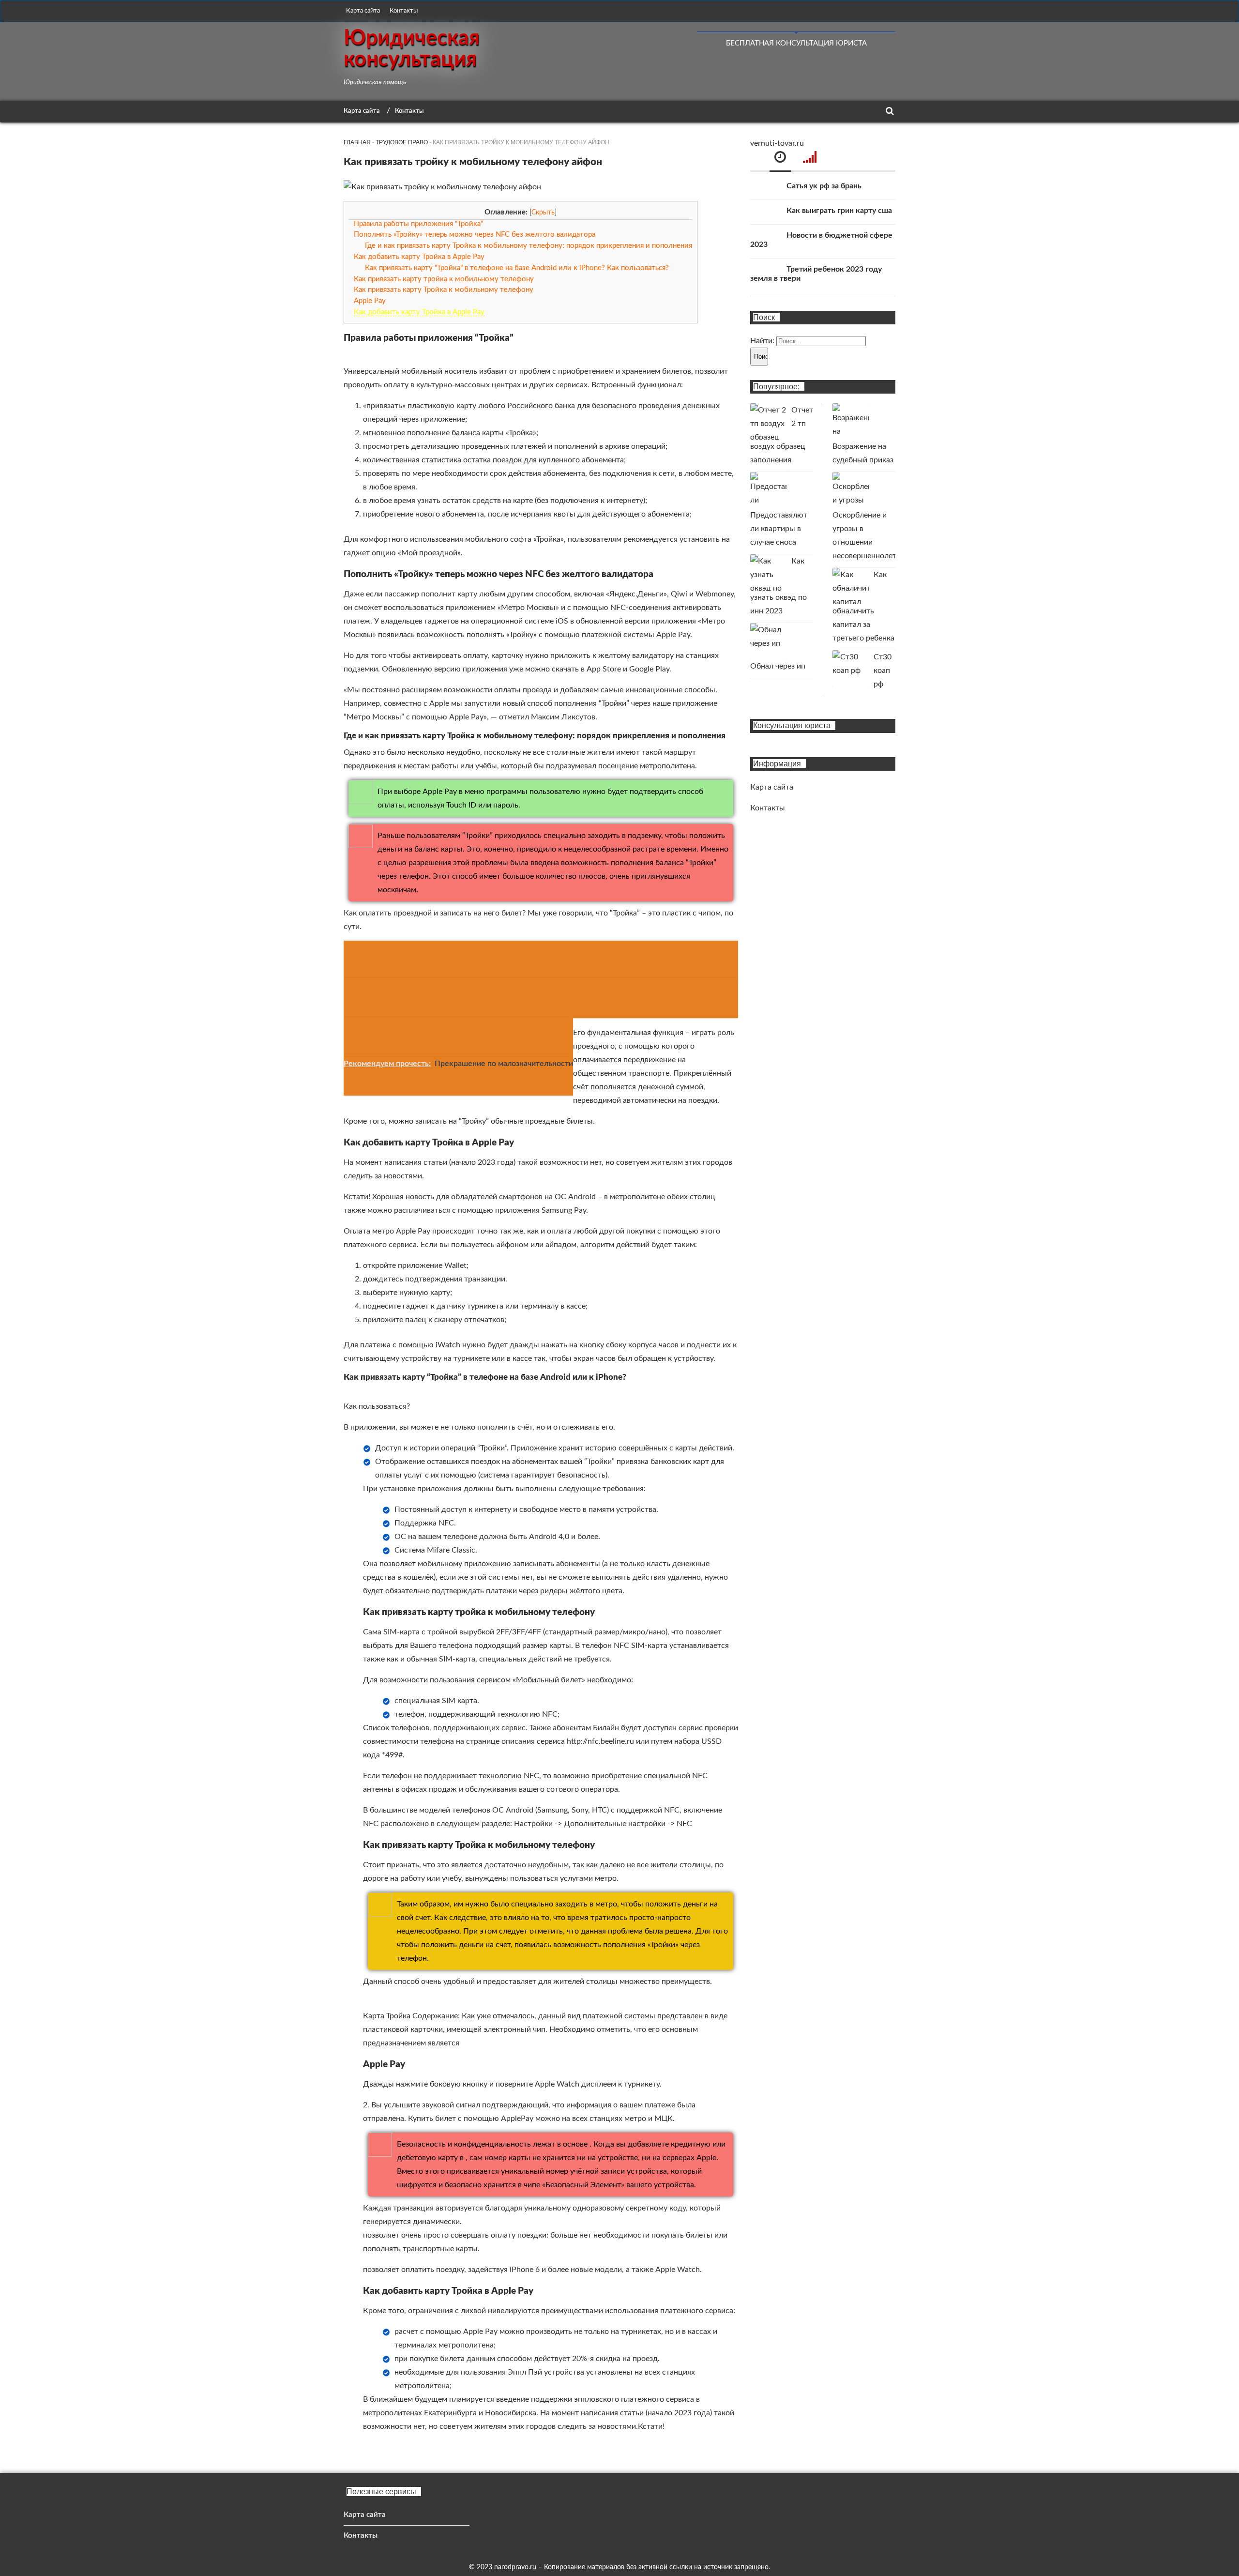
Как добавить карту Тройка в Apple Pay (419, 257)
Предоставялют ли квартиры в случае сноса (779, 529)
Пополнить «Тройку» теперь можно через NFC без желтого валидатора (475, 235)
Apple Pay (370, 301)
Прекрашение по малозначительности (504, 1064)
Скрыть (543, 213)
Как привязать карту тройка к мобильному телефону (444, 279)
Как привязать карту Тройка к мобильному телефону (444, 290)
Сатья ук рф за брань (824, 186)
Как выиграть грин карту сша (839, 211)
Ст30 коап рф (883, 671)
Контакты (404, 11)
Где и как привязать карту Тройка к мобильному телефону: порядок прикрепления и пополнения (529, 246)
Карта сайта (363, 11)
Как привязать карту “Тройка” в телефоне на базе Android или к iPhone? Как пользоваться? (517, 268)
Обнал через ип (778, 666)
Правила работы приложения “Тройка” (418, 224)
